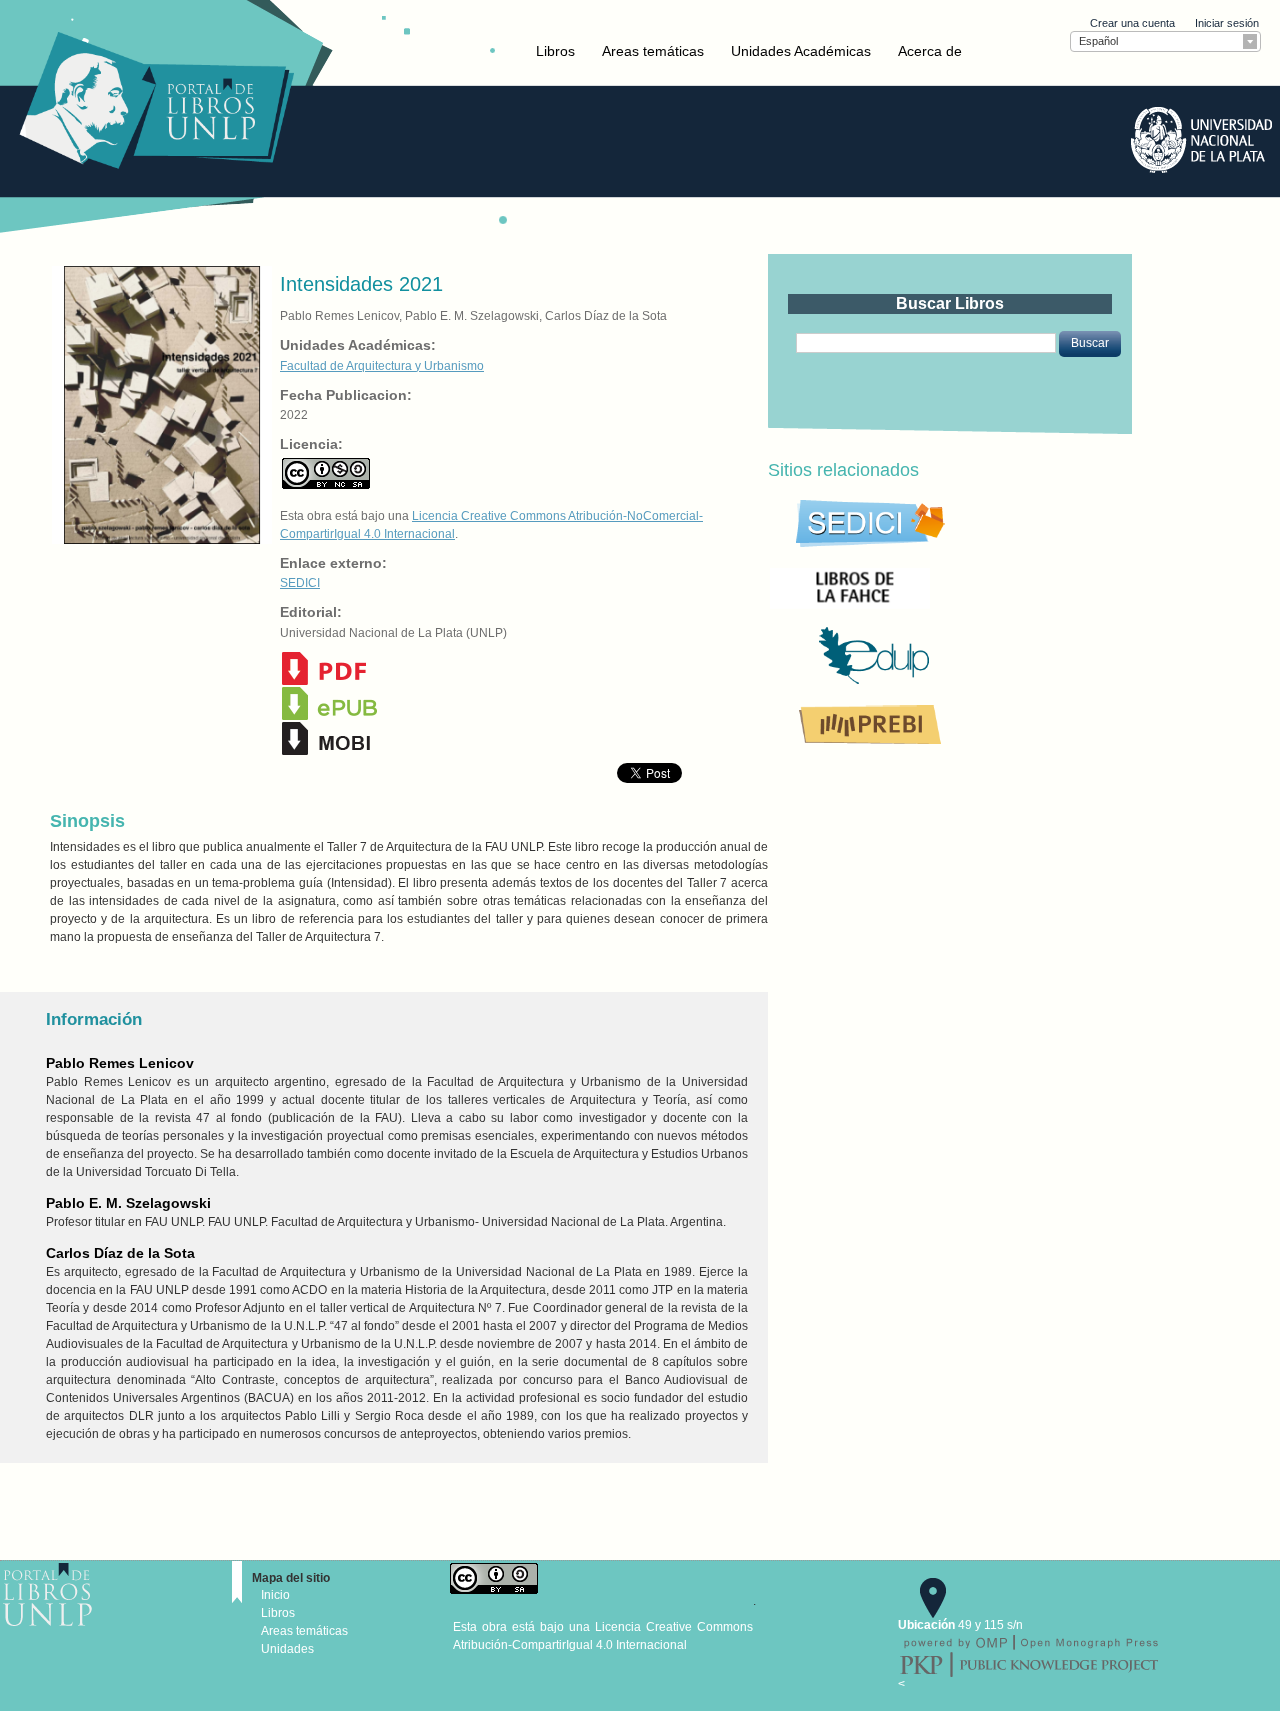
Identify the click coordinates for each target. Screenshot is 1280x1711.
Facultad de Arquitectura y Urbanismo (382, 366)
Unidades (287, 1649)
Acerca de (930, 51)
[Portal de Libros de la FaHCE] (918, 587)
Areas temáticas (653, 51)
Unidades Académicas (801, 51)
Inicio (275, 1595)
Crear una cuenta (1132, 23)
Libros (555, 51)
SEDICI (300, 583)
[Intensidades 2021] (160, 404)
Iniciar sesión (1227, 23)
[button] (1090, 344)
